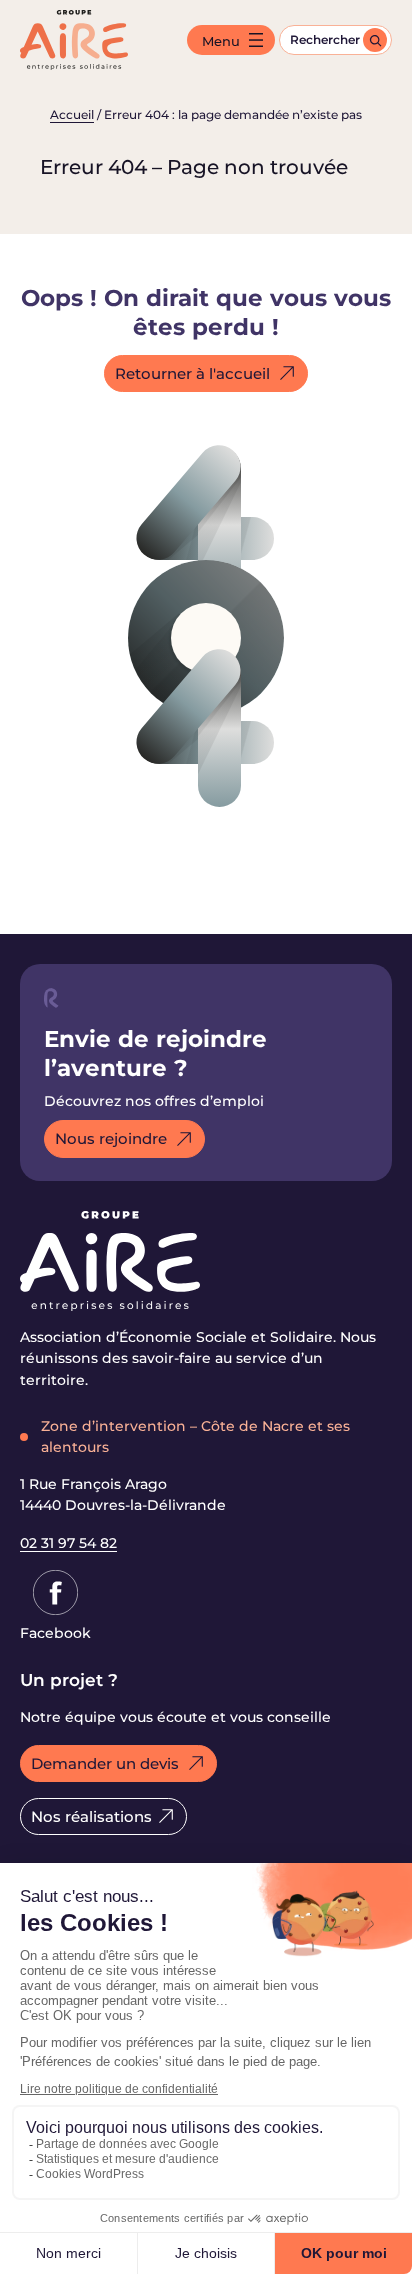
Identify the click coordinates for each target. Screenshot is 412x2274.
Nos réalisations (91, 1816)
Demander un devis (105, 1763)
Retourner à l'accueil (192, 373)
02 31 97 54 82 (68, 1543)
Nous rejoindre (111, 1138)
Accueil (72, 114)
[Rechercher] (375, 40)
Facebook (55, 1633)
